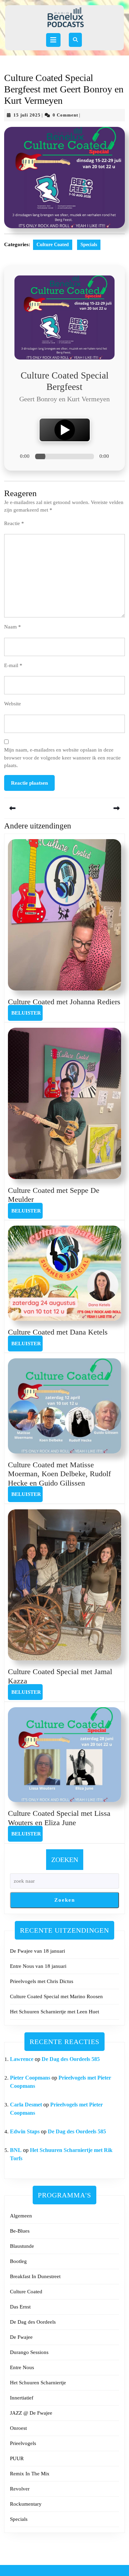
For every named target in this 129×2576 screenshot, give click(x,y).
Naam (13, 627)
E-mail (13, 665)
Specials (89, 245)
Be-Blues (20, 2231)
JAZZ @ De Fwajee (31, 2413)
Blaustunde (22, 2246)
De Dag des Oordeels (33, 2322)
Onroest (18, 2428)
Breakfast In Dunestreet (35, 2276)
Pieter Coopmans (30, 2078)
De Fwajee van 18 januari (37, 1951)
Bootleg (18, 2261)
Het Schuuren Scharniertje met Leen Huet (55, 2012)
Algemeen (21, 2216)
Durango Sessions (29, 2352)
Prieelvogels (23, 2443)
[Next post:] (95, 808)
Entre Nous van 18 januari (38, 1966)
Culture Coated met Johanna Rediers (64, 1002)
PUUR (17, 2458)
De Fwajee (21, 2337)
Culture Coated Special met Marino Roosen (56, 1996)
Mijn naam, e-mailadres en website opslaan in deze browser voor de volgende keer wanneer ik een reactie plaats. (62, 758)
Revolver (20, 2489)
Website (13, 704)
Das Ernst (20, 2307)
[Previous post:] (34, 808)
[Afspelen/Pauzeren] (65, 430)
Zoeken (65, 1860)
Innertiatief (22, 2398)
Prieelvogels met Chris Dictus (42, 1981)
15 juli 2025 (27, 115)
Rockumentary (26, 2504)
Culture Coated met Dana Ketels (58, 1332)
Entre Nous (22, 2367)
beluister (27, 1013)
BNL (16, 2150)
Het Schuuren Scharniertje (38, 2383)
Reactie (14, 523)
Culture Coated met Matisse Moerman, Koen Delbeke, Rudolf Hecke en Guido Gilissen (59, 1474)
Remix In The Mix (30, 2474)
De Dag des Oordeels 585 (71, 2059)
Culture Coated (53, 245)
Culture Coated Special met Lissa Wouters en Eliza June (59, 1818)
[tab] (53, 40)
